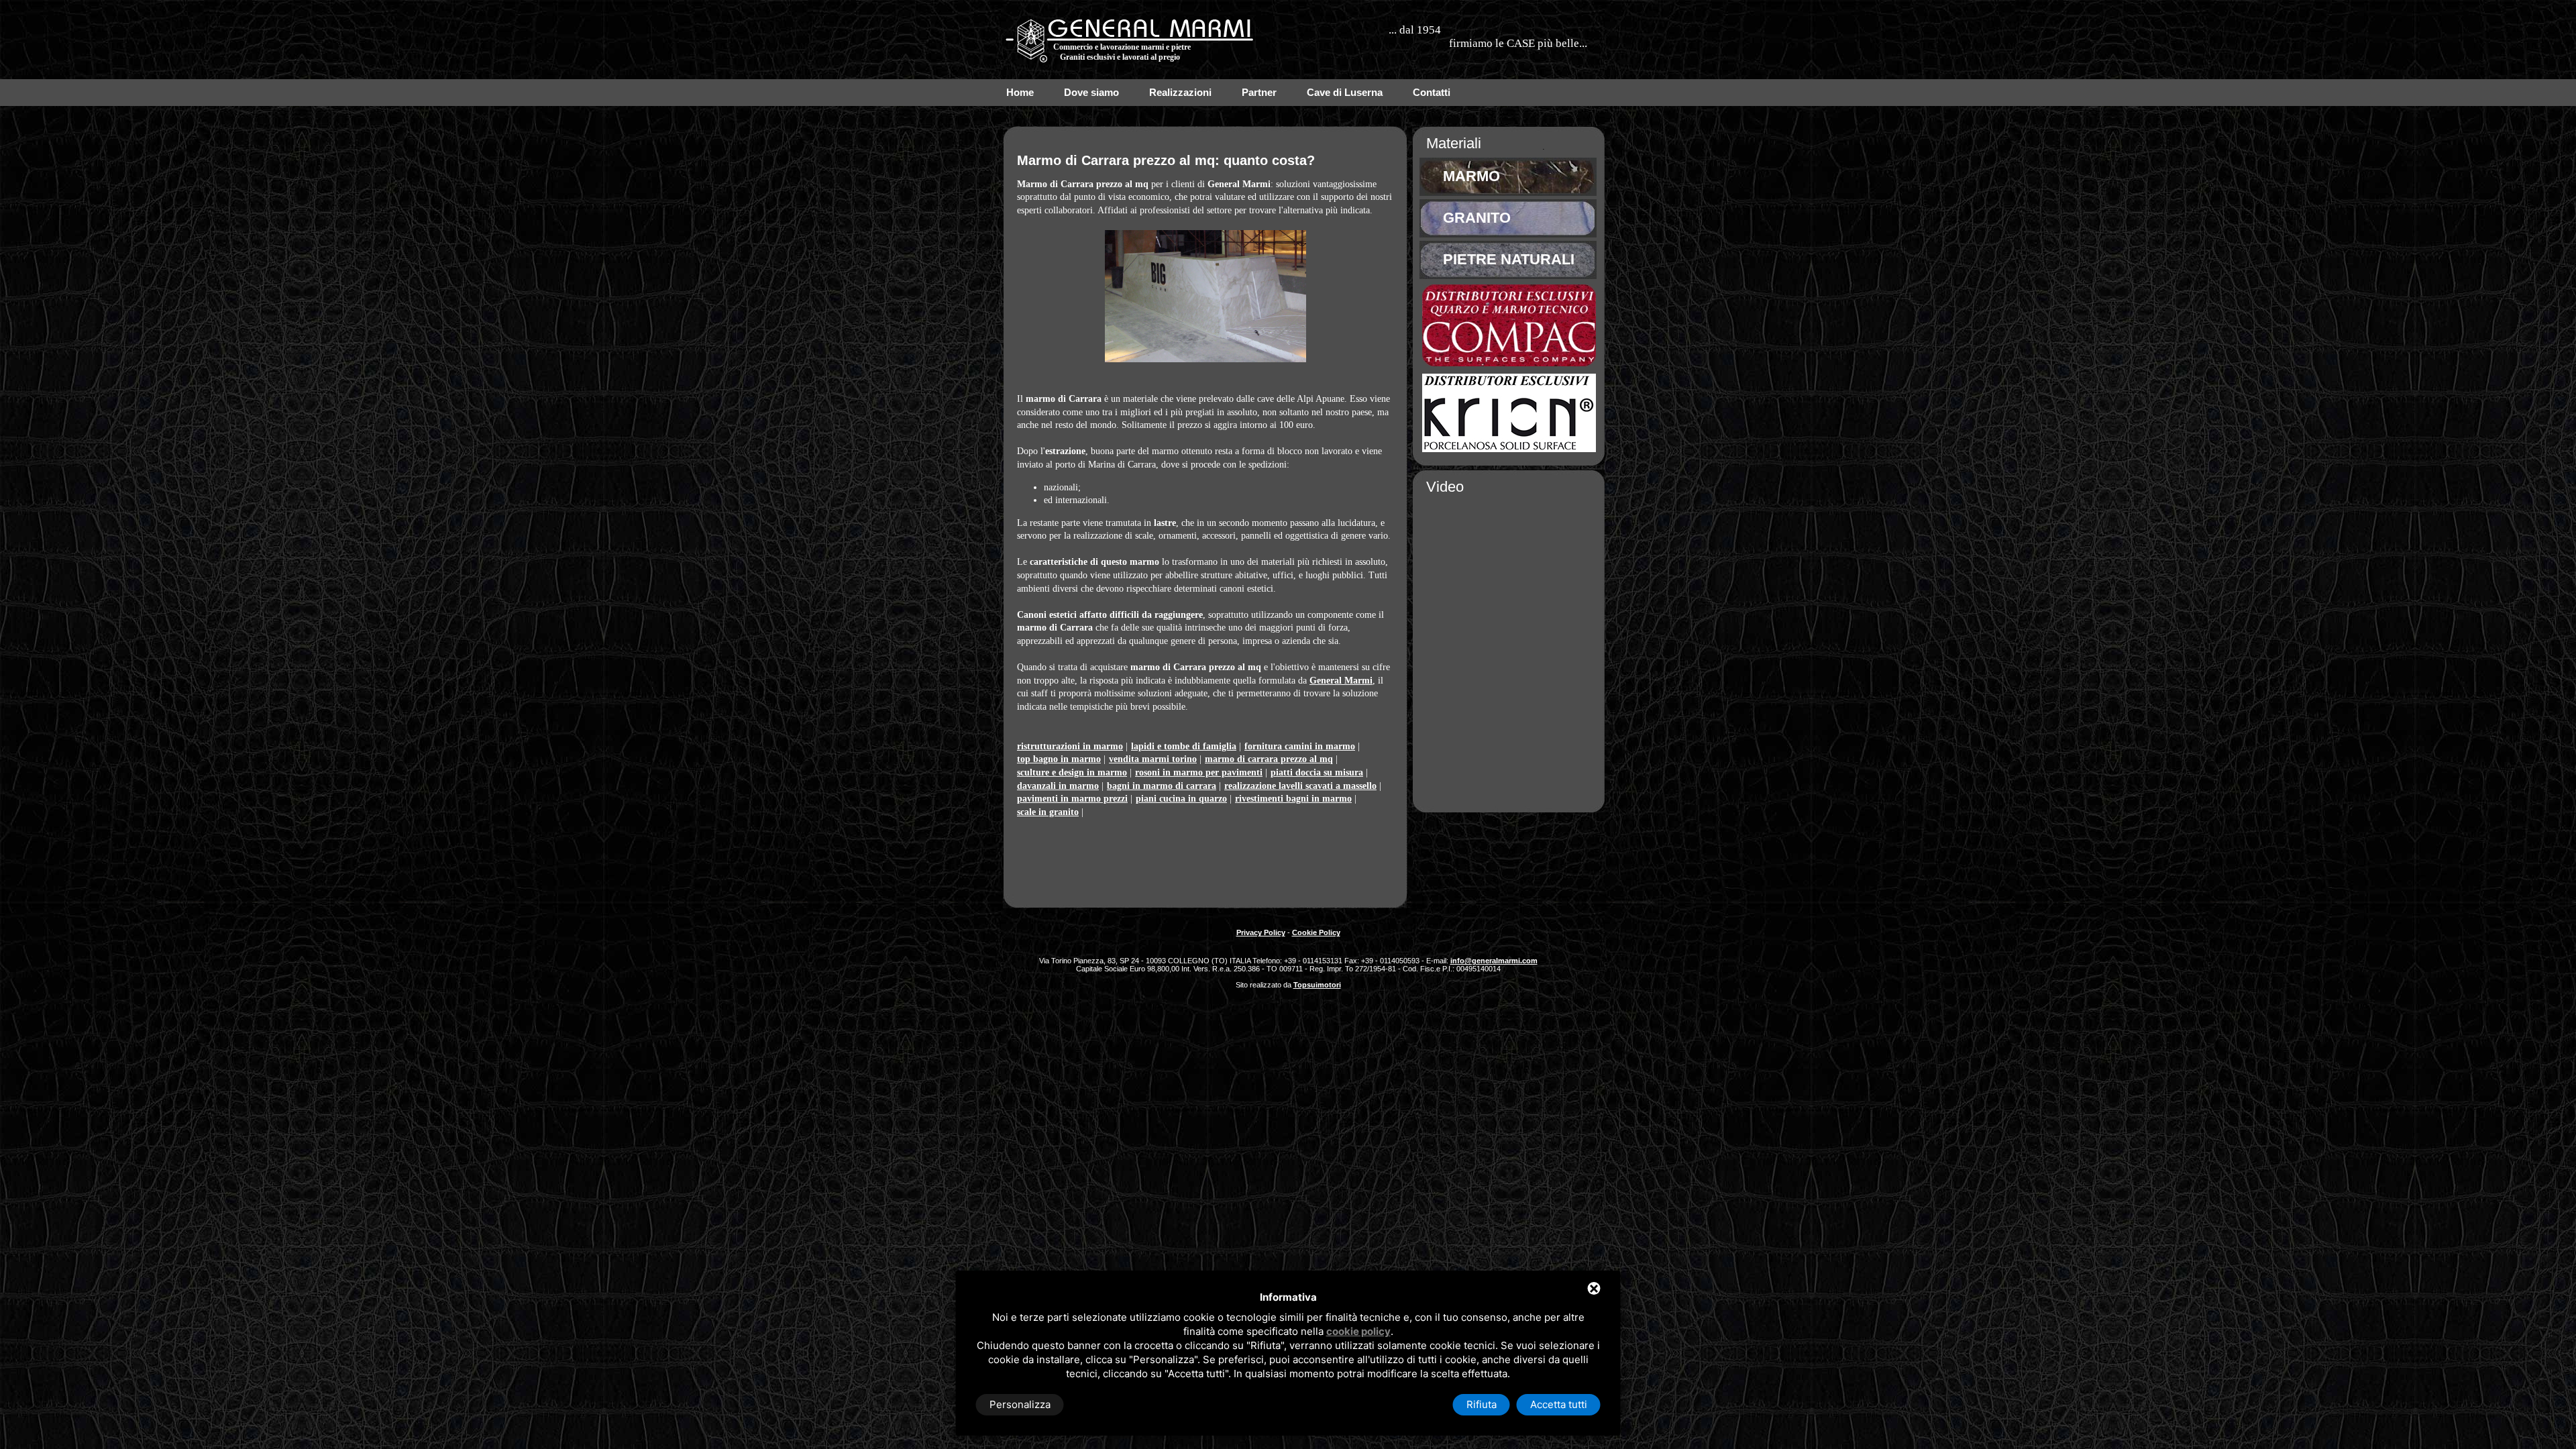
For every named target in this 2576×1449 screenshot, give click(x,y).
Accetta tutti (1559, 1404)
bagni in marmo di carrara (1162, 786)
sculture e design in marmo (1072, 772)
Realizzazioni (1180, 92)
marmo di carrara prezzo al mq (1269, 759)
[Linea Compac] (1509, 363)
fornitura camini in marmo (1300, 746)
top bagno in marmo (1059, 759)
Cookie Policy (1316, 932)
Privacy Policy (1261, 932)
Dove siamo (1091, 92)
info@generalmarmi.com (1494, 961)
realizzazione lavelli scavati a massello (1300, 786)
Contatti (1432, 92)
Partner (1259, 92)
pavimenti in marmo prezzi (1072, 799)
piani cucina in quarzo (1181, 799)
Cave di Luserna (1345, 92)
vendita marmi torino (1153, 759)
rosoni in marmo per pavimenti (1199, 772)
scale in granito (1048, 812)
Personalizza (1020, 1404)
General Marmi (1341, 681)
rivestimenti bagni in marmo (1293, 799)
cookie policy (1358, 1331)
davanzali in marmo (1058, 786)
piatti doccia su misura (1317, 772)
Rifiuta (1482, 1404)
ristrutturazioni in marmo (1070, 746)
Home (1020, 92)
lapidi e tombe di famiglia (1184, 746)
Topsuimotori (1317, 985)
